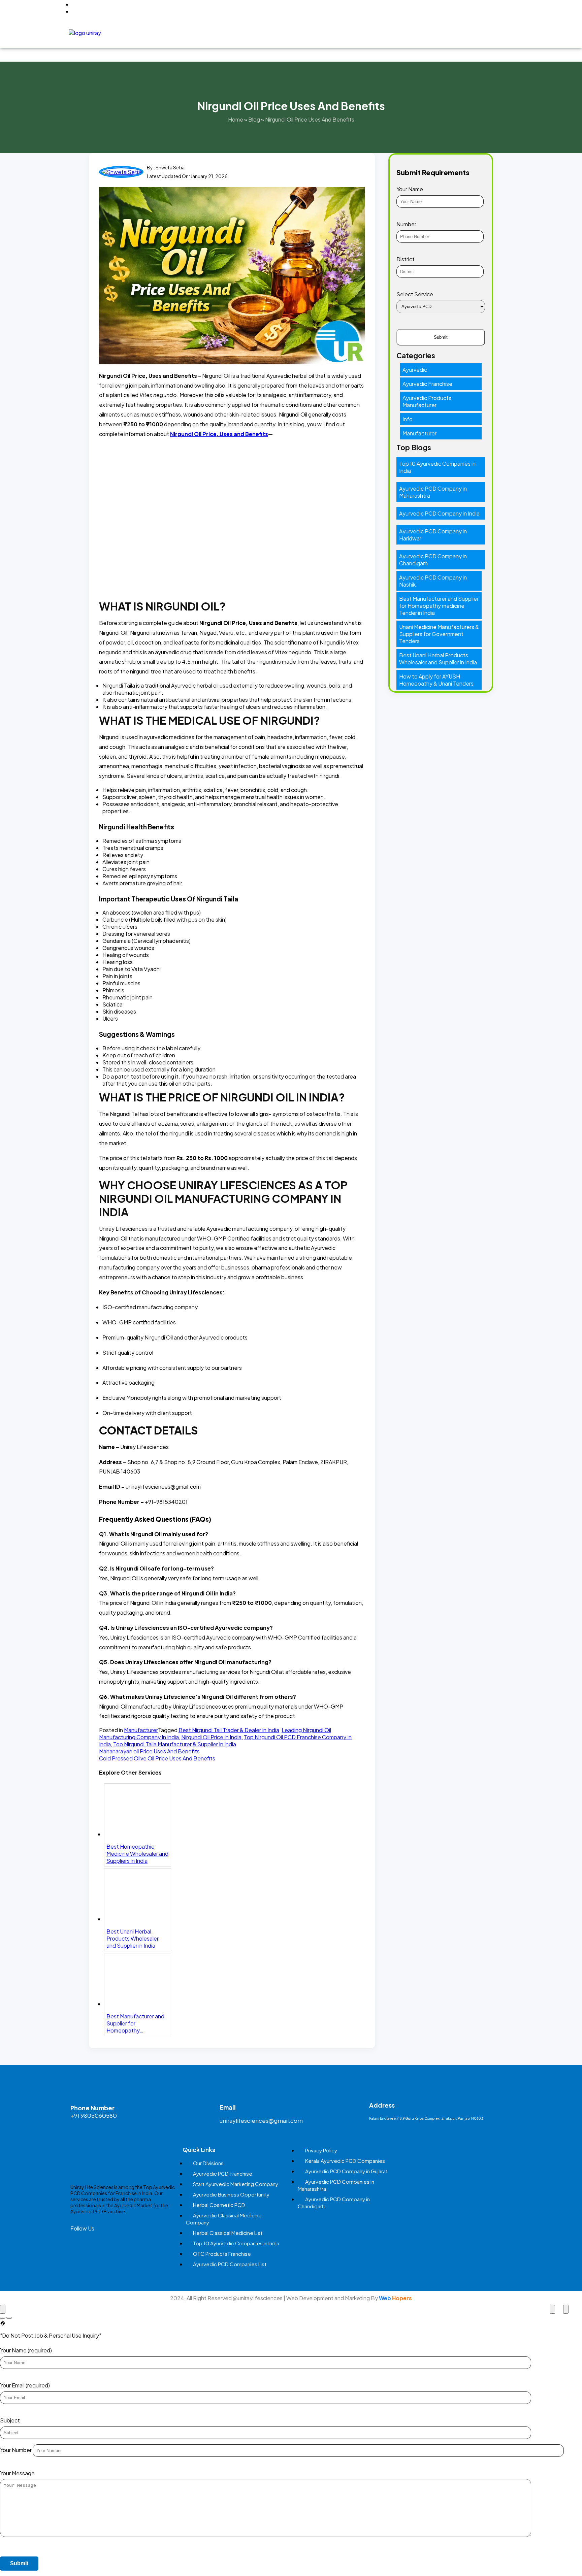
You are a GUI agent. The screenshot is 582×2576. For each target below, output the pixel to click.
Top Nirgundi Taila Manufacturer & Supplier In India (175, 1744)
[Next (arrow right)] (9, 2318)
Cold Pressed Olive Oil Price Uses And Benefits (157, 1758)
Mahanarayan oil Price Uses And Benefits (149, 1751)
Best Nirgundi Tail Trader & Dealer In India (229, 1730)
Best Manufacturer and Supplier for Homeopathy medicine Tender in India (439, 606)
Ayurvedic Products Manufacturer (427, 401)
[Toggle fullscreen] (552, 2309)
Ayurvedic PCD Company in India (439, 513)
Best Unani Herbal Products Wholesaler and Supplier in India (438, 659)
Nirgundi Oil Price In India (211, 1737)
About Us (235, 32)
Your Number (16, 2450)
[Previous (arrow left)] (3, 2318)
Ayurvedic (415, 370)
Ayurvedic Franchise (427, 384)
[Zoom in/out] (566, 2309)
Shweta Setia (170, 167)
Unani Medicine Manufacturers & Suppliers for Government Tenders (439, 634)
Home (209, 32)
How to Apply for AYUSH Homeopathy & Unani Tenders (436, 680)
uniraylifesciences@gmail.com (261, 2120)
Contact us (469, 32)
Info (408, 419)
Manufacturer (141, 1730)
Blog (499, 32)
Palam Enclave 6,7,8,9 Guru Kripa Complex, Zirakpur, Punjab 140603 (426, 2118)
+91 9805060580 (94, 2115)
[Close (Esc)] (3, 2309)
